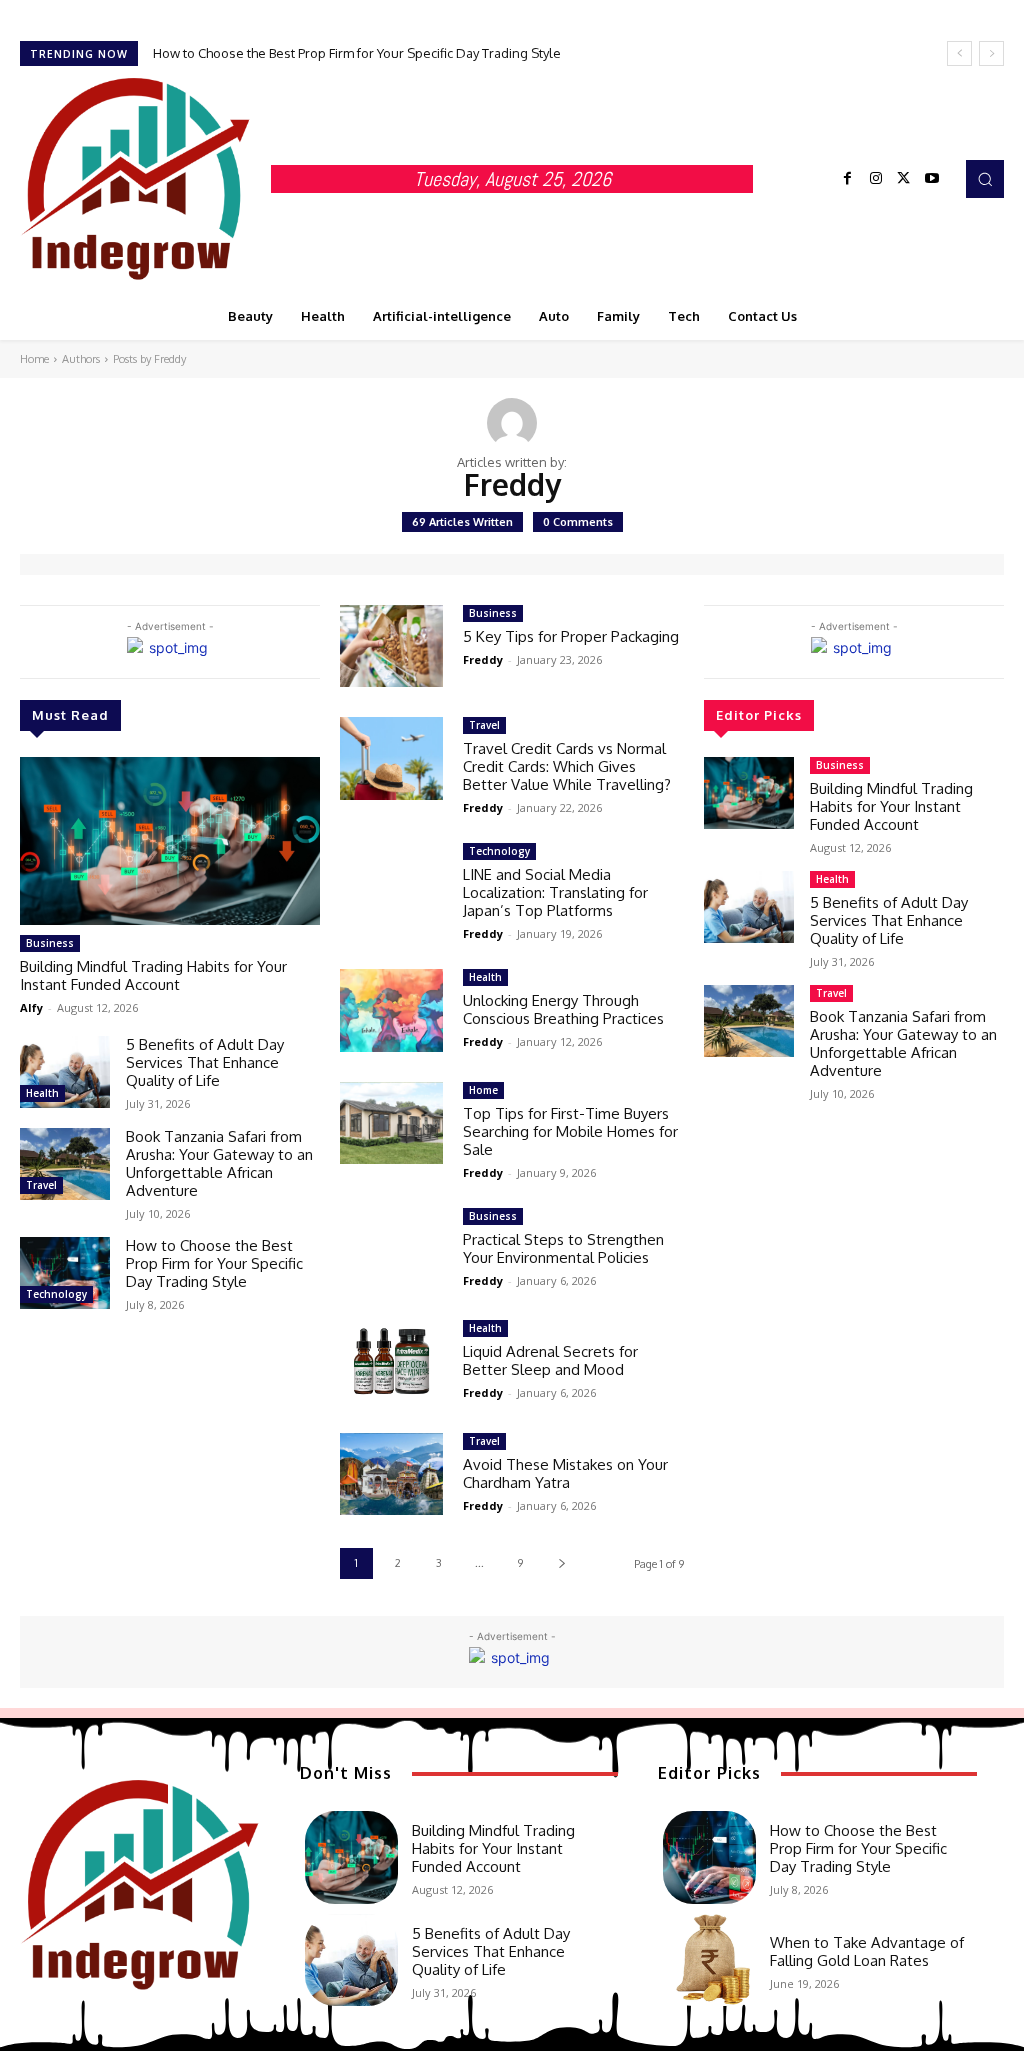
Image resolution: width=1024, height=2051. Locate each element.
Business (50, 943)
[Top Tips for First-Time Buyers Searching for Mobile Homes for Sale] (391, 1123)
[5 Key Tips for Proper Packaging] (391, 646)
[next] (991, 53)
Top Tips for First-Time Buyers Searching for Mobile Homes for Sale (570, 1131)
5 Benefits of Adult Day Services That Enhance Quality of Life (205, 1062)
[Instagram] (876, 179)
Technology (56, 1294)
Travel (41, 1185)
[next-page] (561, 1563)
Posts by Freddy (149, 359)
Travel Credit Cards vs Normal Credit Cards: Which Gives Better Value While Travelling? (567, 766)
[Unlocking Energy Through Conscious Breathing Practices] (391, 1010)
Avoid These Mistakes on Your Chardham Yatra (565, 1473)
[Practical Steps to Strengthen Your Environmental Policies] (391, 1249)
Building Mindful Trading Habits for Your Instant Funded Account (153, 975)
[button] (985, 179)
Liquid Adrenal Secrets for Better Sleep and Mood (550, 1360)
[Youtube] (932, 179)
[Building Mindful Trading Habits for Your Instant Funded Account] (170, 841)
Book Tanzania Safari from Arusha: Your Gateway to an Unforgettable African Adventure (219, 1163)
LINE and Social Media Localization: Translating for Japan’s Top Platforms (555, 892)
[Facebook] (848, 179)
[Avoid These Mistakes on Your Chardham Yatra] (391, 1474)
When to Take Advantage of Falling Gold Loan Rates (867, 1951)
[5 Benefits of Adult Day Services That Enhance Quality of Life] (65, 1072)
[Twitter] (904, 179)
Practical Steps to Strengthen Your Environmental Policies (563, 1248)
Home (34, 359)
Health (42, 1093)
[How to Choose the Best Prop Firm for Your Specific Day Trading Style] (65, 1273)
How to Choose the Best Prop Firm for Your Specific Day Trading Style (357, 53)
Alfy (31, 1007)
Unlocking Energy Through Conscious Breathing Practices (563, 1009)
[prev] (959, 53)
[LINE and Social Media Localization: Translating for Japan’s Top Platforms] (391, 884)
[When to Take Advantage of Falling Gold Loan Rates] (709, 1960)
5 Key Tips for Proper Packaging (571, 636)
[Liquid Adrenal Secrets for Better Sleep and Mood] (391, 1361)
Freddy (483, 659)
